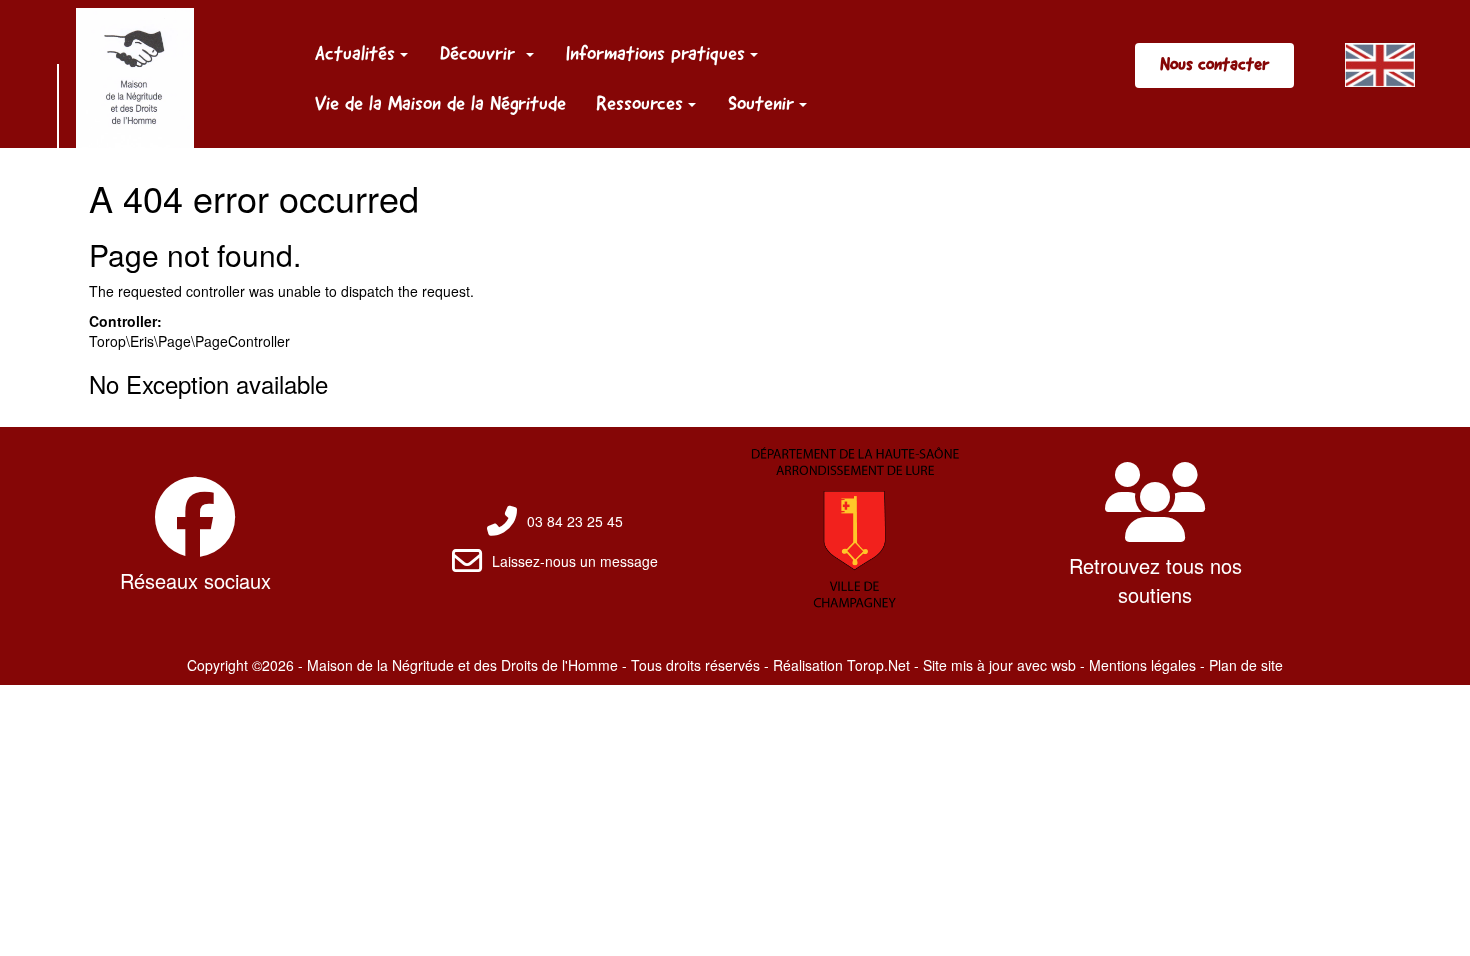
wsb (1063, 665)
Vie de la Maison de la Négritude (440, 103)
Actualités (355, 53)
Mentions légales (1142, 665)
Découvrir (480, 53)
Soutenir (761, 103)
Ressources (639, 103)
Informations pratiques (655, 53)
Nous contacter (1214, 64)
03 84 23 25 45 (575, 521)
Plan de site (1246, 665)
